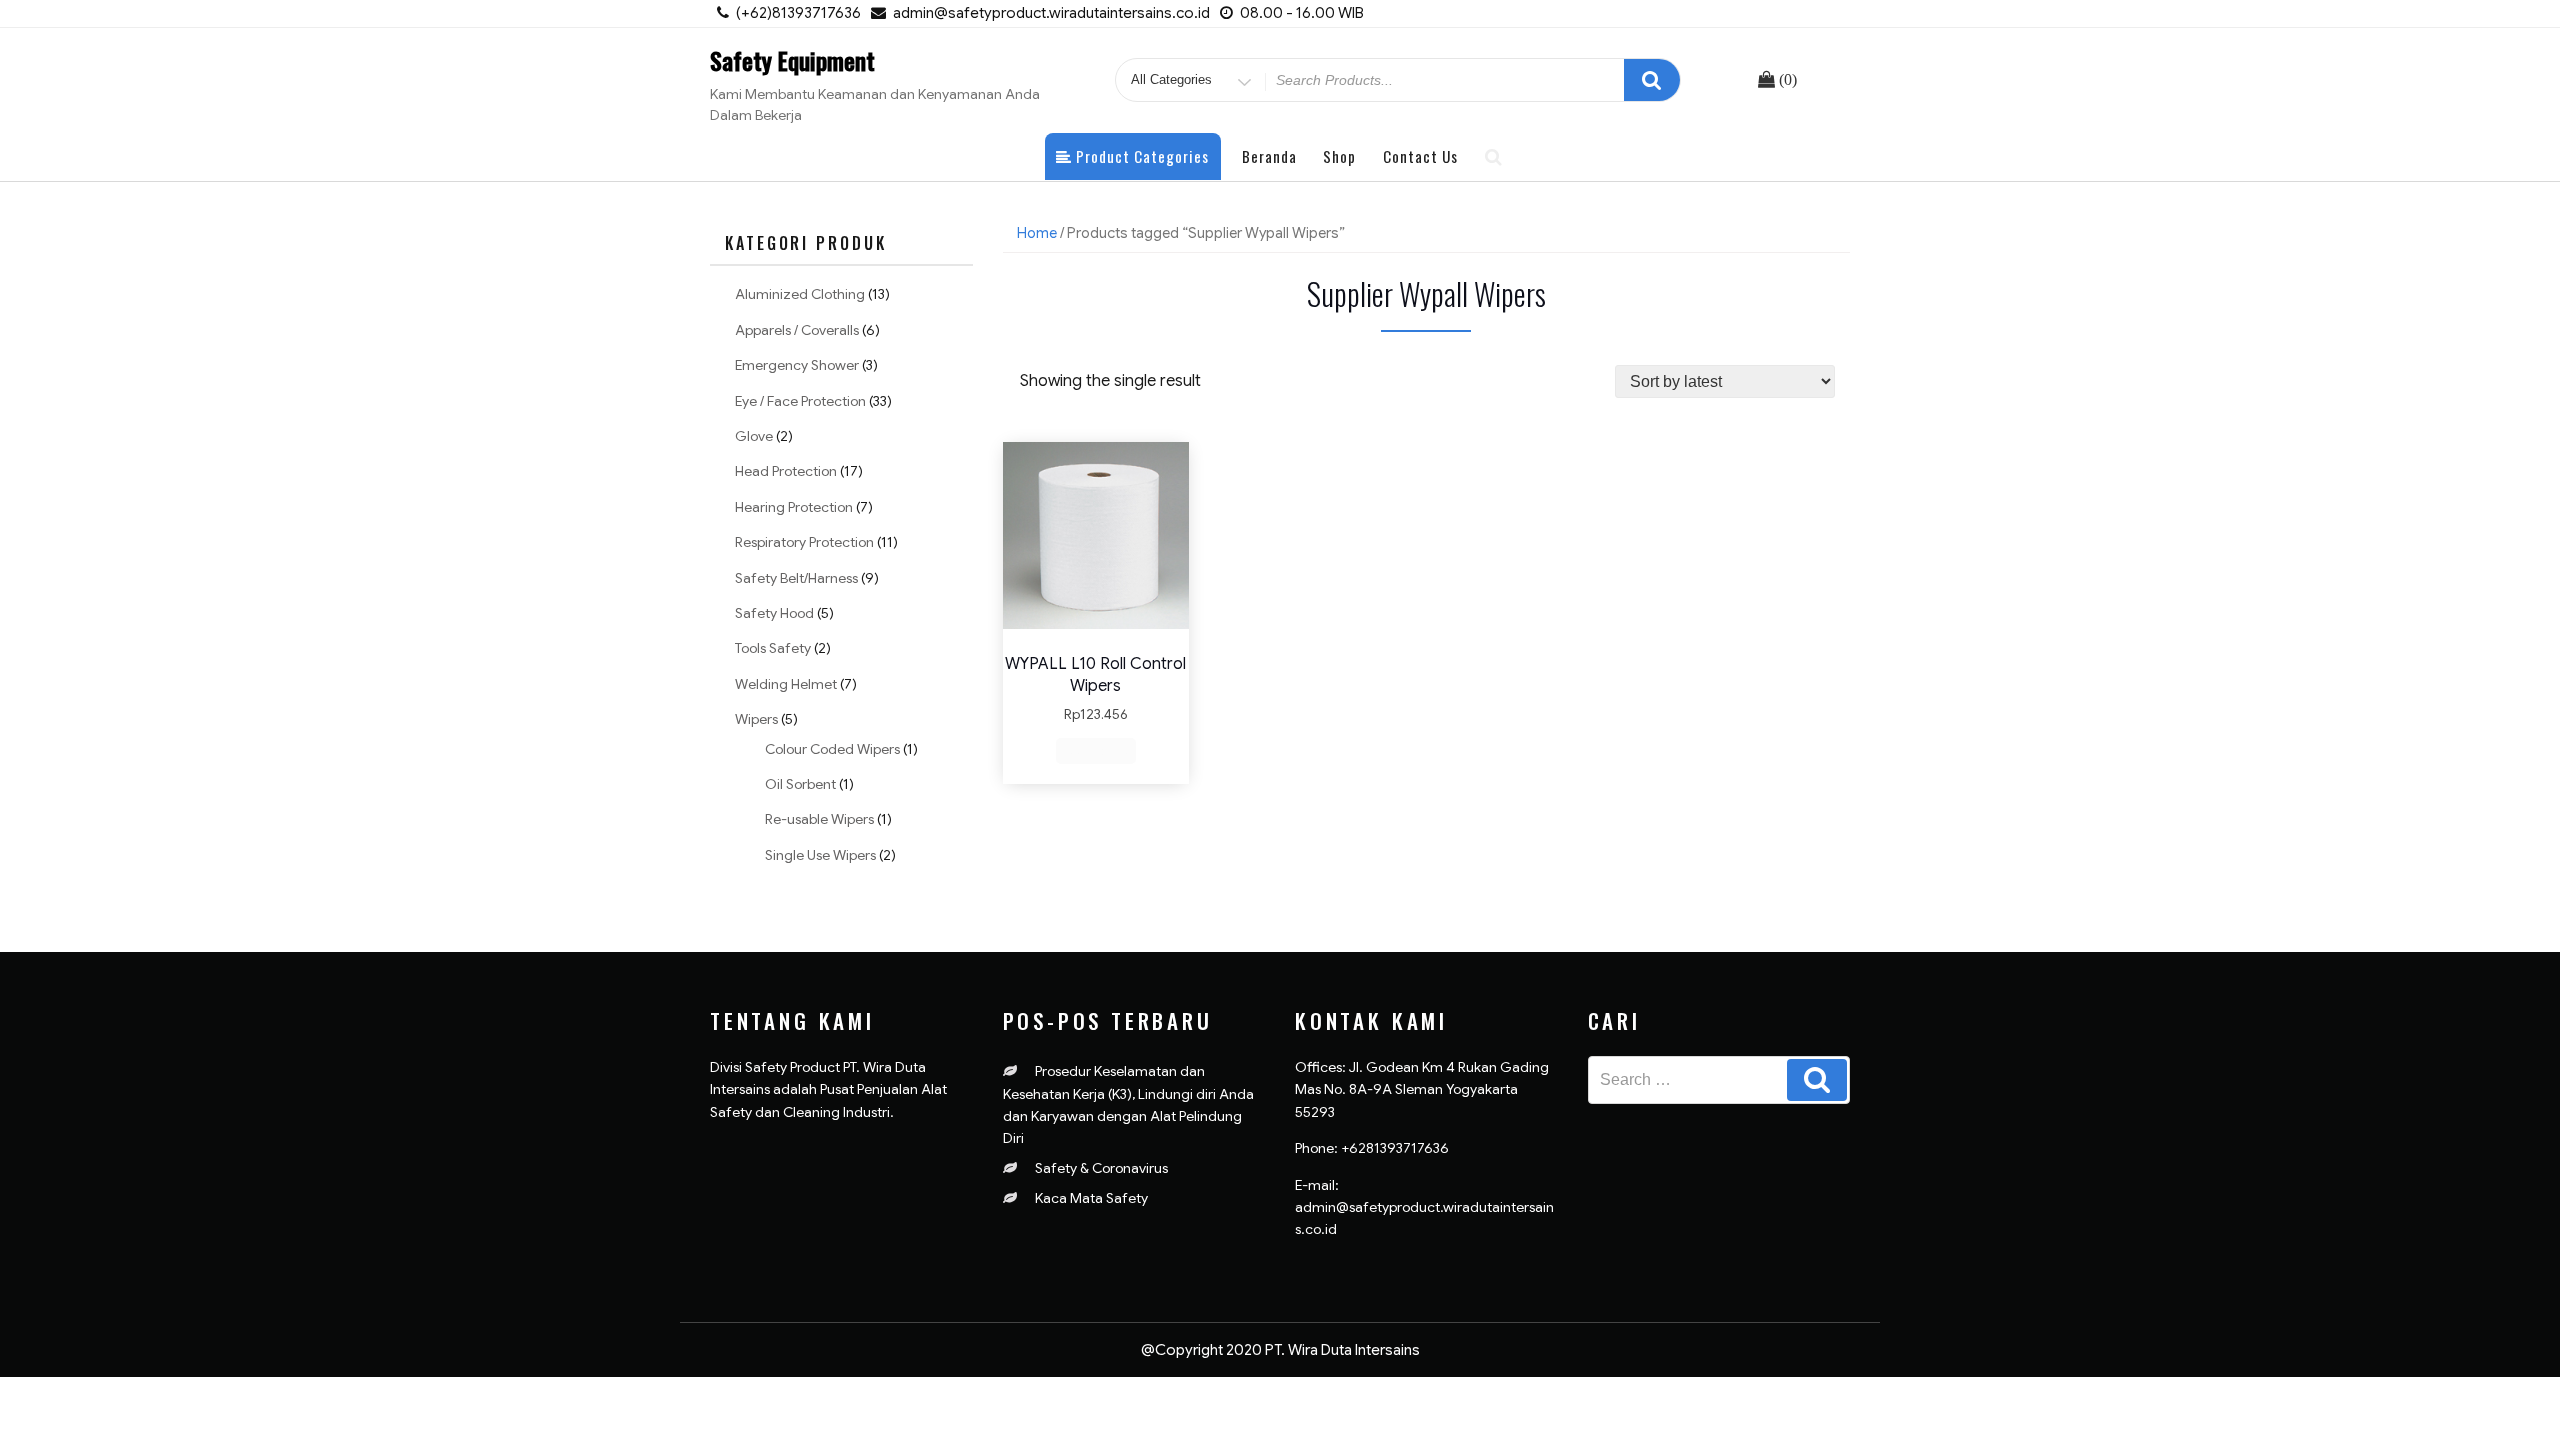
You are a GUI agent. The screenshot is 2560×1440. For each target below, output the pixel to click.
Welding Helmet (786, 684)
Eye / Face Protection (800, 401)
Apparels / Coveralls (797, 330)
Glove (754, 436)
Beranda (1269, 156)
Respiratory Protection (804, 542)
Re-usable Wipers (819, 819)
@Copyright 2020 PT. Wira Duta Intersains (1280, 1350)
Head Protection (786, 471)
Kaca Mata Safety (1091, 1198)
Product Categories (1140, 156)
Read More (1096, 749)
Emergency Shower (797, 365)
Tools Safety (773, 648)
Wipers (756, 719)
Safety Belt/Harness (796, 578)
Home (1037, 233)
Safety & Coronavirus (1101, 1168)
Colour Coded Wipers (832, 749)
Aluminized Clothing (800, 294)
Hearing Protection (794, 507)
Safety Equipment (792, 60)
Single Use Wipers (820, 855)
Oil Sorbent (800, 784)
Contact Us (1420, 156)
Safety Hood (774, 613)
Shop (1339, 156)
